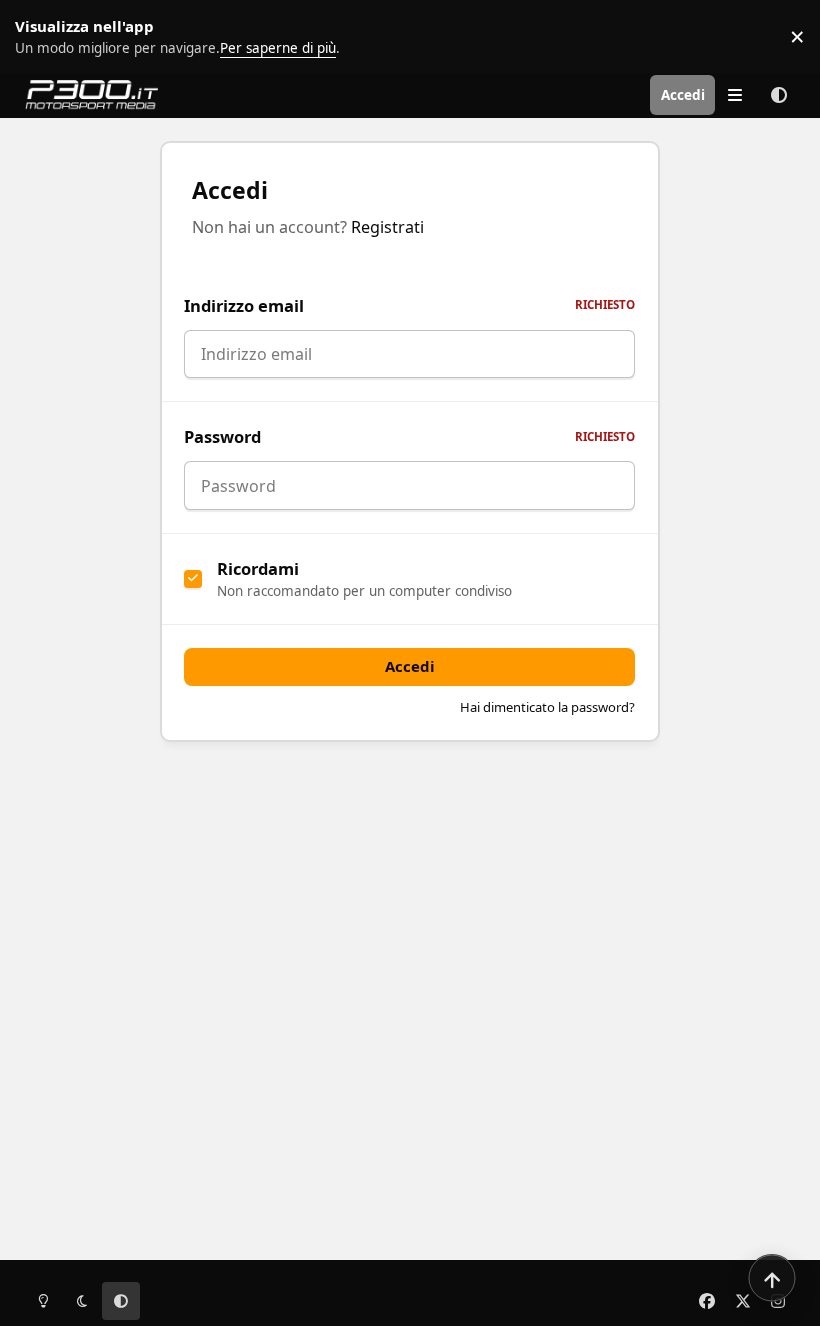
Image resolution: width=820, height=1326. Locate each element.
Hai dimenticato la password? (547, 707)
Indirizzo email (409, 305)
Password (409, 436)
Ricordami (258, 568)
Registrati (387, 227)
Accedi (410, 666)
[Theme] (779, 95)
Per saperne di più (62, 36)
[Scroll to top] (772, 1278)
